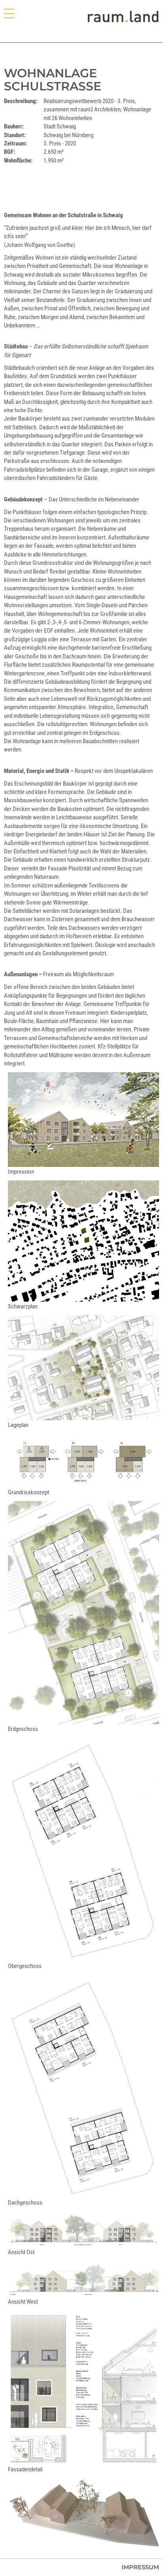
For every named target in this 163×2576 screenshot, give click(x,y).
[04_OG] (83, 1849)
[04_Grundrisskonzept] (83, 1461)
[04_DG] (83, 2086)
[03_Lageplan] (83, 1368)
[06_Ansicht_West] (83, 2279)
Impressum (140, 2567)
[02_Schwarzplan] (83, 1241)
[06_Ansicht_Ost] (83, 2229)
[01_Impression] (83, 1120)
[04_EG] (83, 1613)
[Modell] (83, 2512)
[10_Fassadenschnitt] (83, 2387)
